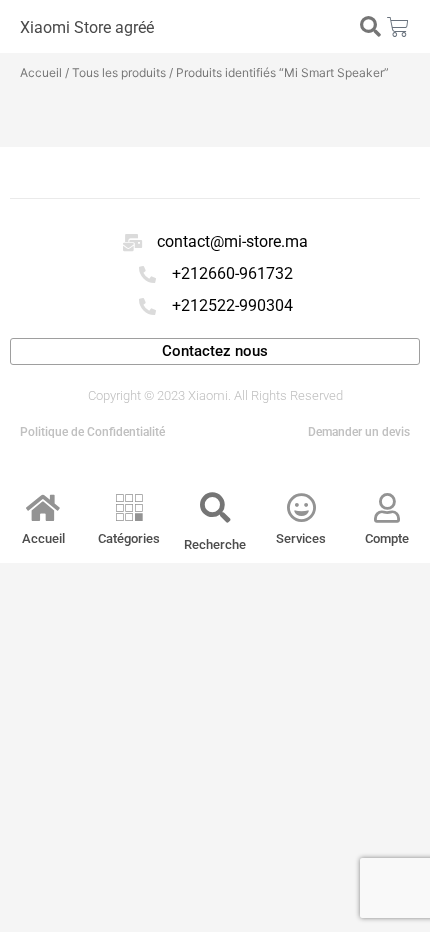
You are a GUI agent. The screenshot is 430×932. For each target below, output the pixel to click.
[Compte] (387, 508)
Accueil (41, 72)
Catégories (129, 538)
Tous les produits (119, 72)
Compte (387, 538)
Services (301, 538)
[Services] (301, 508)
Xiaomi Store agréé (87, 27)
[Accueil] (43, 508)
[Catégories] (129, 508)
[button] (369, 26)
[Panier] (398, 27)
